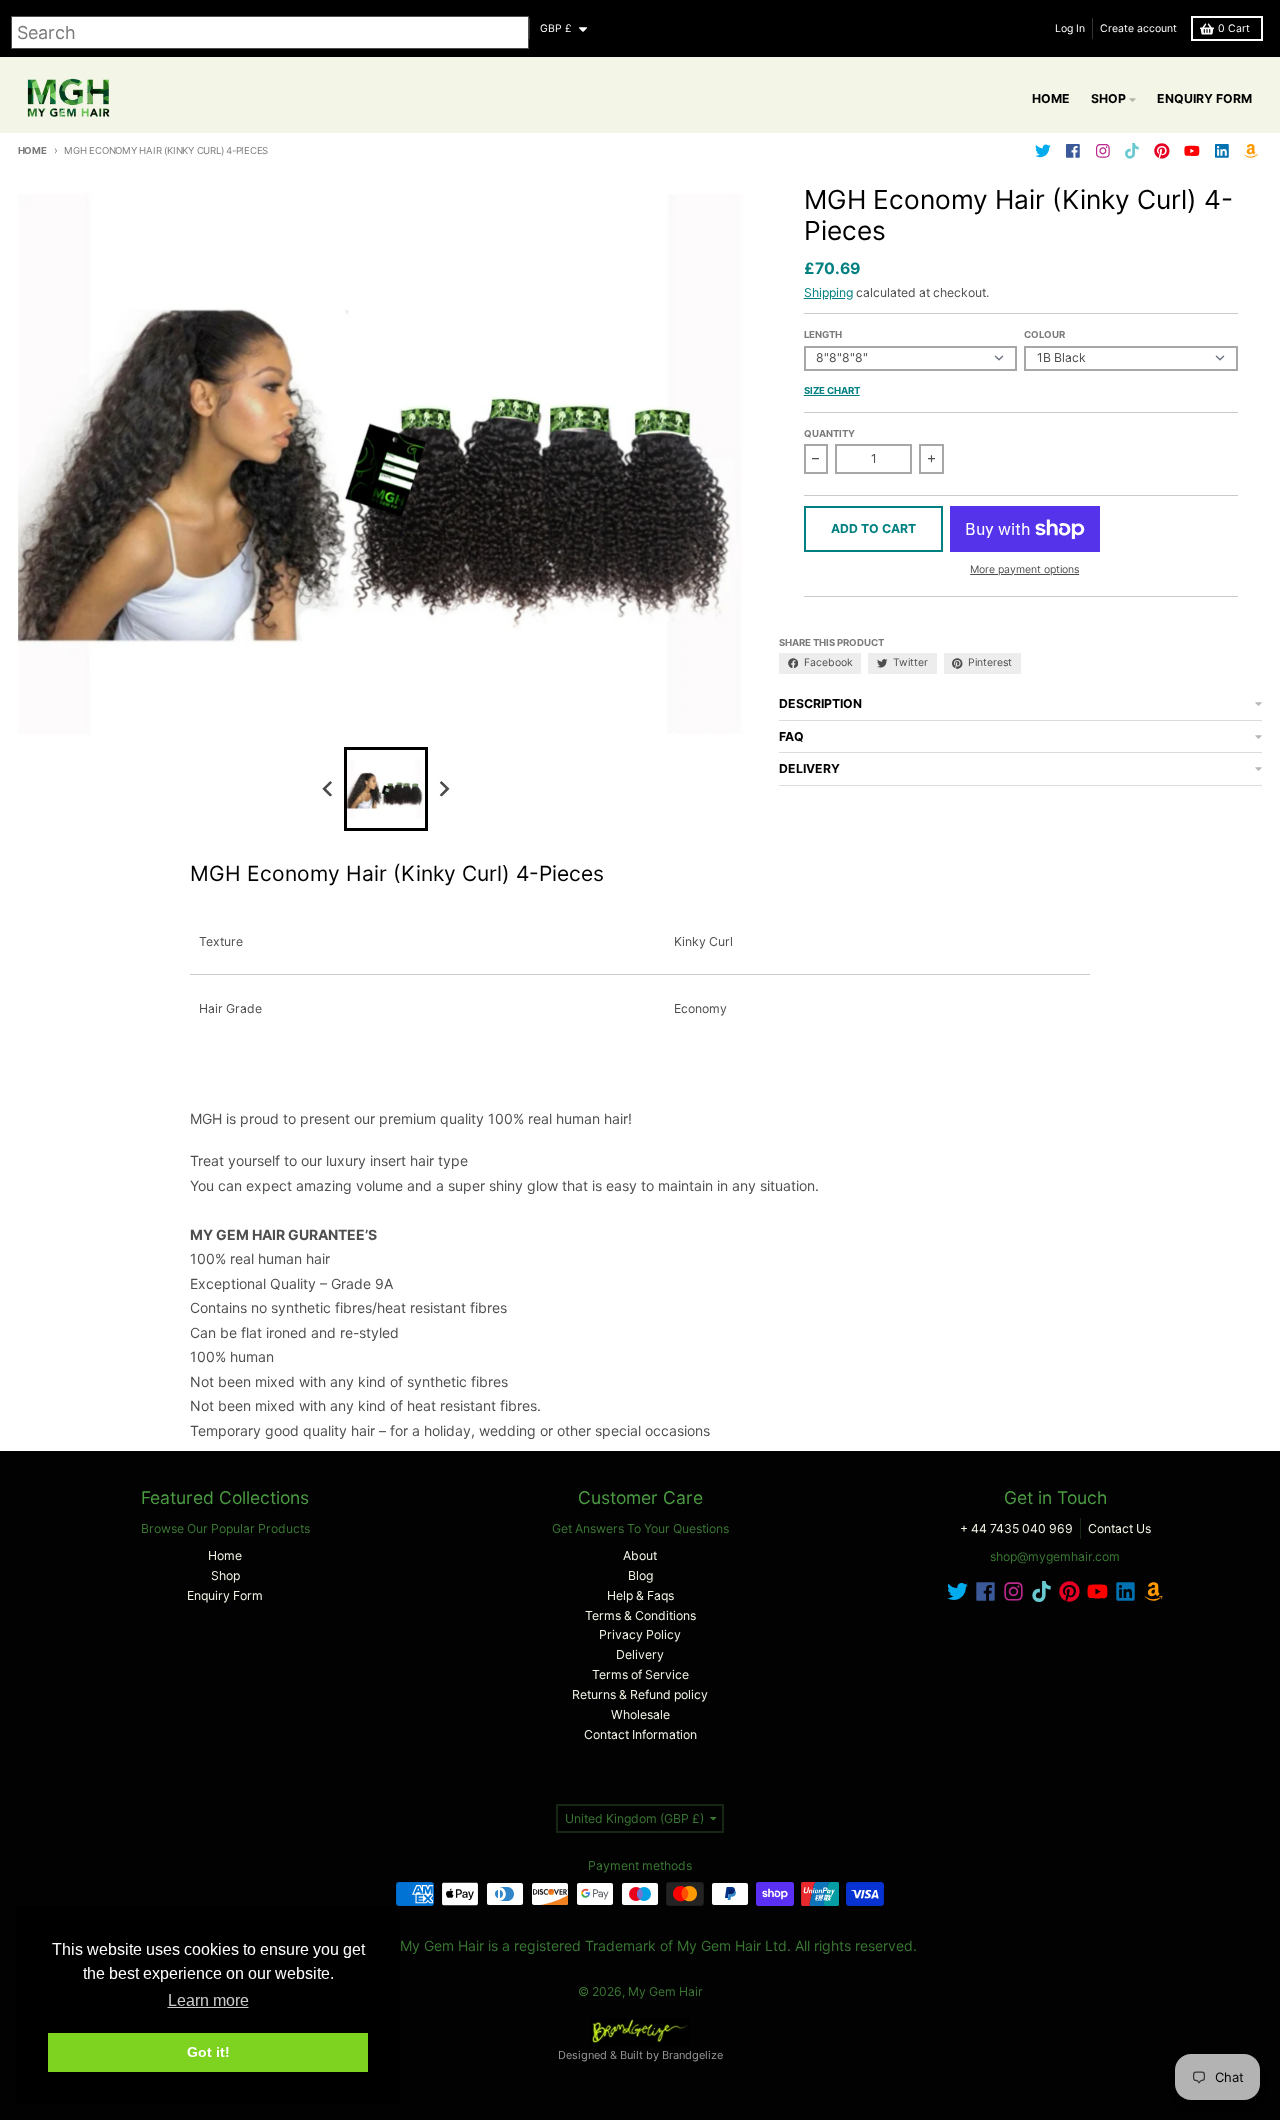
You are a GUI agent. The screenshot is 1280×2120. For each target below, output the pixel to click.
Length (823, 334)
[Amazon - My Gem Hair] (1251, 151)
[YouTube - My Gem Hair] (1191, 151)
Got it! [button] (208, 2052)
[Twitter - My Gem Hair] (1043, 151)
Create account (1138, 28)
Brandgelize (692, 2055)
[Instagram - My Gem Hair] (1102, 151)
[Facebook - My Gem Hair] (1072, 151)
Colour (1044, 334)
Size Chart (832, 390)
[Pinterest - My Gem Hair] (1162, 151)
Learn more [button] (208, 2000)
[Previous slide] (328, 788)
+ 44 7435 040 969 (1016, 1528)
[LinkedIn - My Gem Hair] (1221, 151)
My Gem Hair (665, 1991)
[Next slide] (444, 788)
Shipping (828, 292)
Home (32, 150)
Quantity (829, 433)
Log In (1070, 28)
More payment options (1024, 569)
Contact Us (1119, 1528)
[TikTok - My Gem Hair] (1132, 151)
